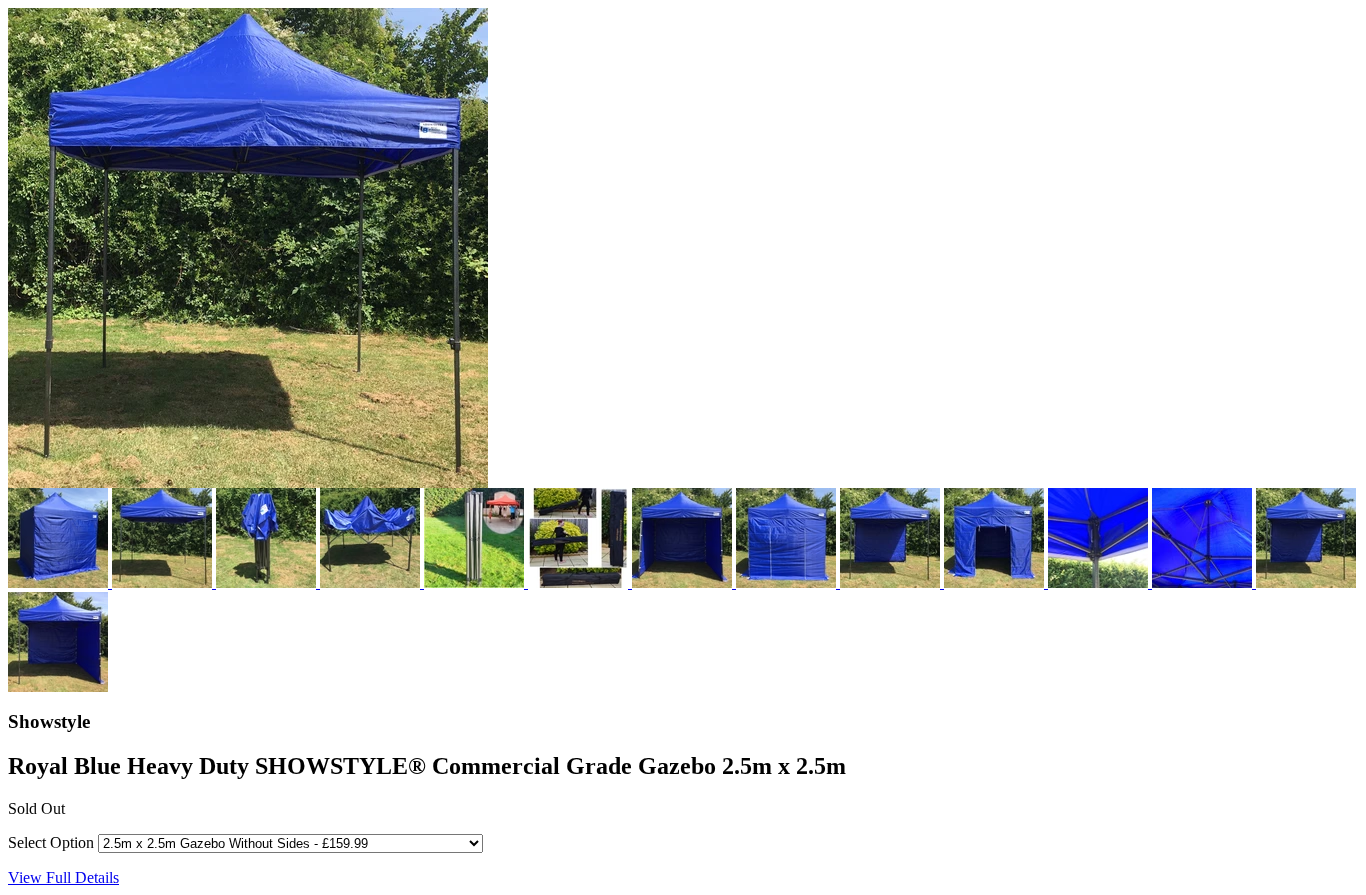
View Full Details (63, 877)
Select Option (51, 842)
